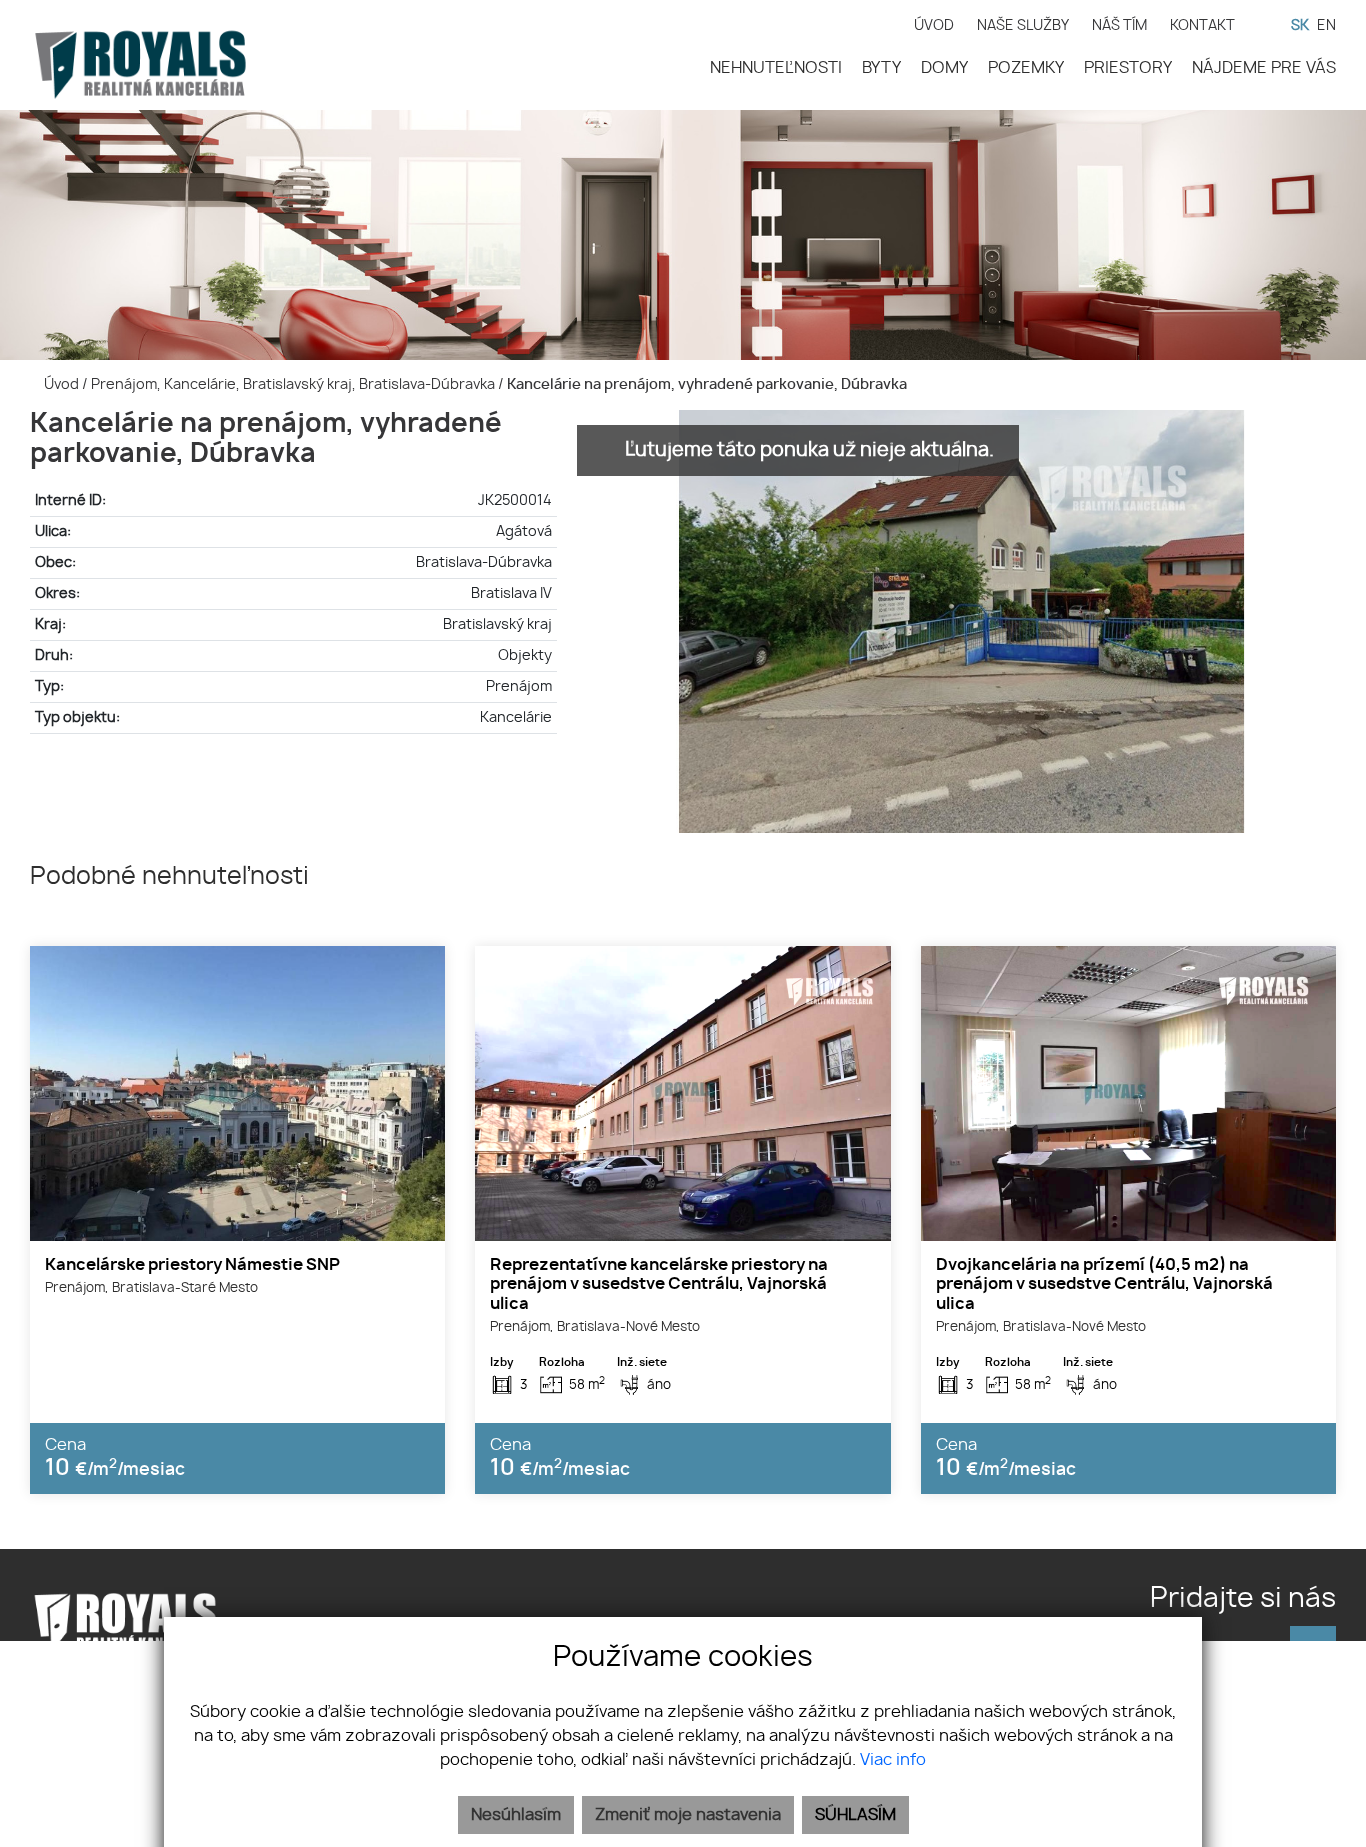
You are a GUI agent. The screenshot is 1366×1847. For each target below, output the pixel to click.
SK (1300, 25)
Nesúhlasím (516, 1815)
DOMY (944, 68)
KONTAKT (1202, 25)
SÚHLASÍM (855, 1815)
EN (1326, 25)
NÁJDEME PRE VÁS (1264, 68)
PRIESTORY (1128, 68)
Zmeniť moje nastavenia (688, 1815)
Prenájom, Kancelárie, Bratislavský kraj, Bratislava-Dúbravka (294, 384)
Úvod (60, 384)
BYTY (881, 68)
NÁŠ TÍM (1119, 25)
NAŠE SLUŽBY (1023, 25)
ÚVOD (934, 25)
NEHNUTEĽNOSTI (776, 68)
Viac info (893, 1760)
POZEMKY (1026, 68)
